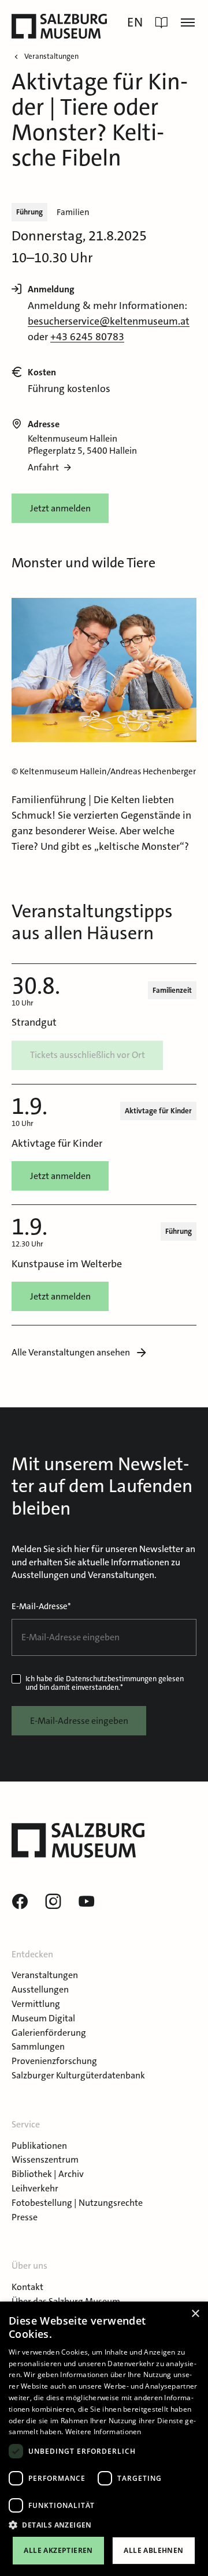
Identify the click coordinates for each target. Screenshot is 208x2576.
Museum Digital (43, 2018)
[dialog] (104, 2439)
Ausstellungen (40, 1989)
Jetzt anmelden (60, 508)
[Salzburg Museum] (59, 26)
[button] (104, 2525)
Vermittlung (36, 2004)
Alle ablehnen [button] (153, 2550)
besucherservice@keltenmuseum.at (109, 321)
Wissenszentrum (45, 2159)
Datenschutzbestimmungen (111, 1679)
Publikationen (39, 2146)
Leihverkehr (35, 2188)
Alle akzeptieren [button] (58, 2550)
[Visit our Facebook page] (20, 1902)
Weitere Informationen (103, 2432)
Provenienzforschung (54, 2061)
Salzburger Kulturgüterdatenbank (78, 2075)
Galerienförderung (49, 2033)
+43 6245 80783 (87, 337)
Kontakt (27, 2287)
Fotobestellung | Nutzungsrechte (77, 2203)
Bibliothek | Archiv (48, 2174)
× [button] (195, 2314)
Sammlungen (38, 2046)
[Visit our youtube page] (87, 1902)
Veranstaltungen (45, 1975)
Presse (25, 2217)
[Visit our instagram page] (53, 1902)
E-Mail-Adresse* (41, 1606)
